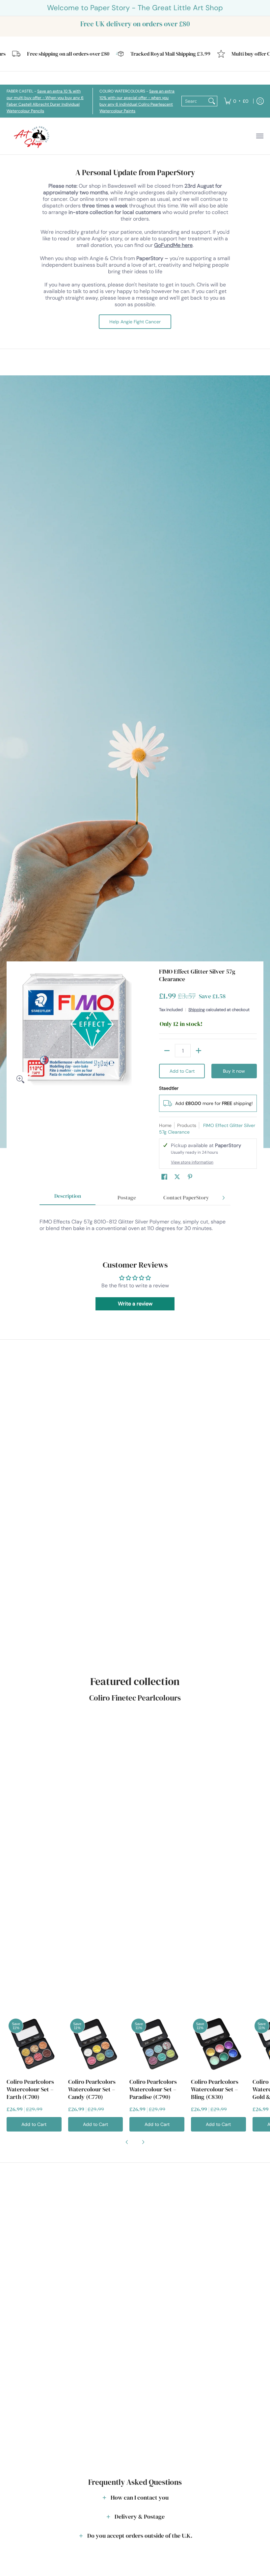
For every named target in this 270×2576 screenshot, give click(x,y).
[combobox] (194, 101)
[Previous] (127, 2142)
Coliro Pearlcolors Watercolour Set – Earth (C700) (30, 2089)
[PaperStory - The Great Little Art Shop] (33, 136)
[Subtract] (167, 1051)
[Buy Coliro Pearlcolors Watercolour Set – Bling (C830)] (218, 2044)
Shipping (197, 1010)
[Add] (199, 1051)
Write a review (135, 1304)
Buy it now (234, 1071)
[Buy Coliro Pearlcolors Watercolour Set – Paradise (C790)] (157, 2044)
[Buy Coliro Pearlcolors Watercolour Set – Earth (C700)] (34, 2044)
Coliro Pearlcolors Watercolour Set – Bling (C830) (215, 2089)
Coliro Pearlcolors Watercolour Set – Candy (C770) (92, 2089)
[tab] (67, 1198)
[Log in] (260, 101)
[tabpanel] (135, 1222)
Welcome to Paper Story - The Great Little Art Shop (135, 8)
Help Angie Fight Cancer (135, 322)
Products (187, 1125)
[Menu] (259, 136)
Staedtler (169, 1088)
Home (165, 1125)
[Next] (223, 1198)
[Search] (212, 101)
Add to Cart (182, 1071)
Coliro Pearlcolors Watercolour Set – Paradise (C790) (153, 2089)
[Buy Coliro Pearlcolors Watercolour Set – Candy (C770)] (96, 2044)
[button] (164, 1177)
